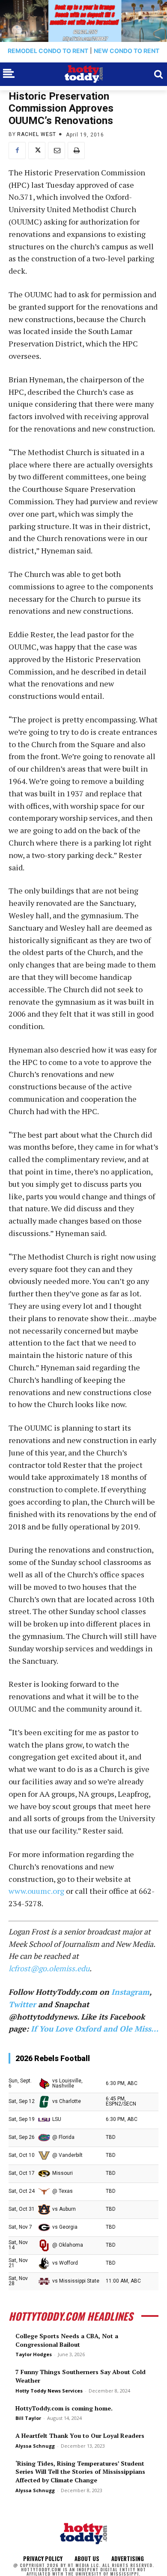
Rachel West (37, 134)
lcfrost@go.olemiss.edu (49, 1968)
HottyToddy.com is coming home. (64, 2408)
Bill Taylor (28, 2418)
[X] (37, 151)
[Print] (76, 151)
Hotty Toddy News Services (49, 2391)
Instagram (130, 1992)
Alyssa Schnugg (35, 2446)
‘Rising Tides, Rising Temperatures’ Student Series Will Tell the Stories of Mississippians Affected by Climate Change (80, 2472)
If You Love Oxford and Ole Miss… (95, 2029)
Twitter (22, 2004)
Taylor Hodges (34, 2354)
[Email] (57, 151)
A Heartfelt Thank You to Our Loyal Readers (80, 2436)
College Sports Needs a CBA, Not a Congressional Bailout (67, 2340)
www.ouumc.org (36, 1891)
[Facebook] (17, 151)
